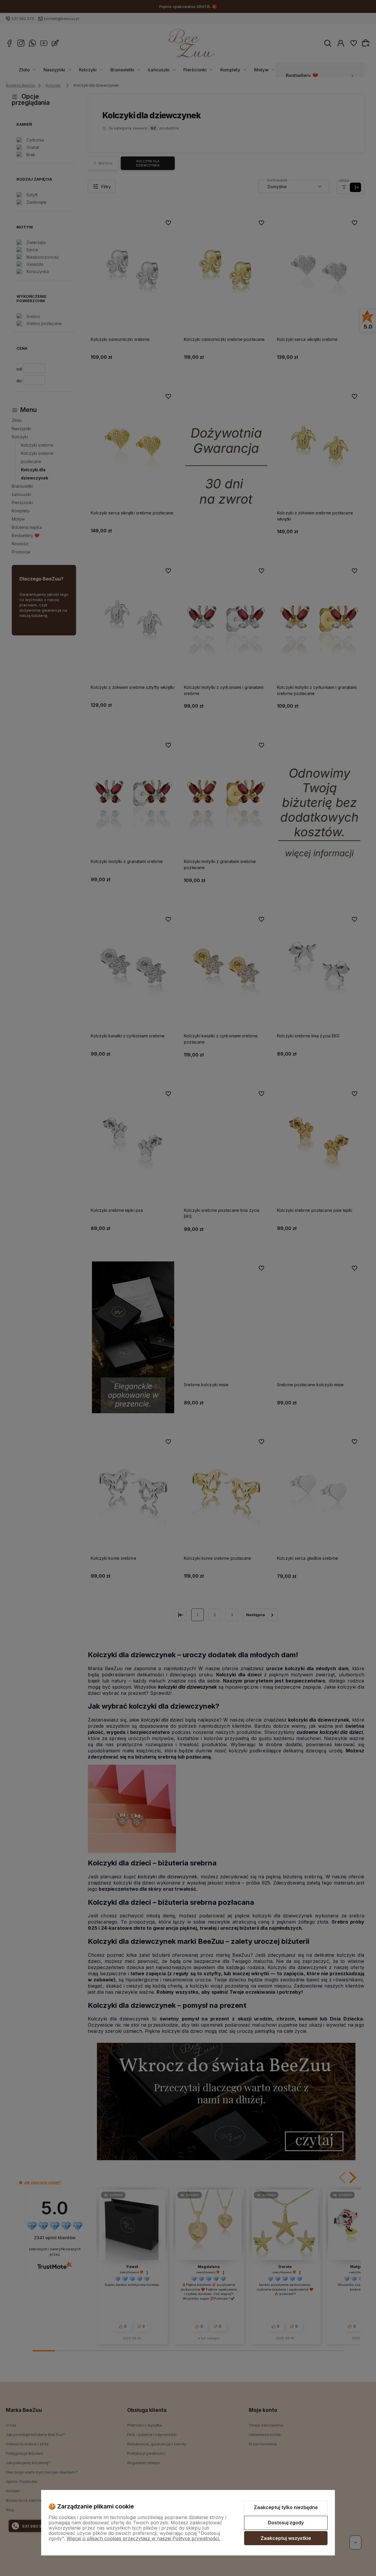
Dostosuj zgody (286, 2523)
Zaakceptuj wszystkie (286, 2538)
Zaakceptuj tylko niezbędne (286, 2507)
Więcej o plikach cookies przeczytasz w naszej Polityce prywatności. (143, 2538)
